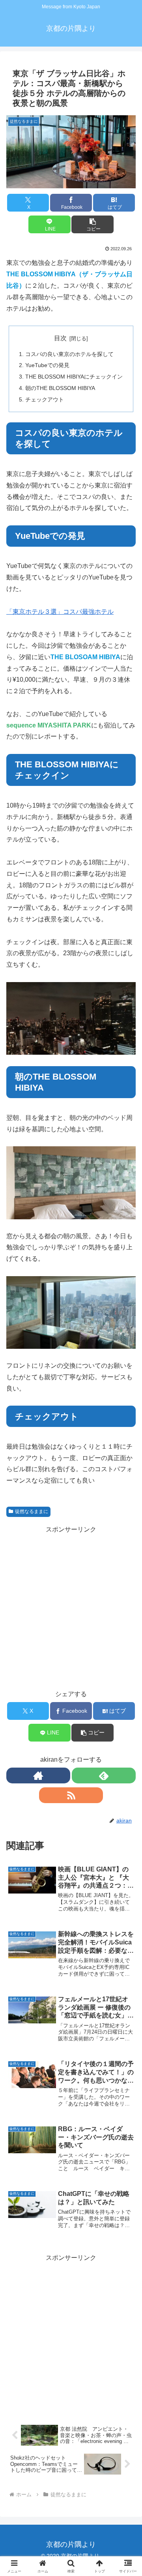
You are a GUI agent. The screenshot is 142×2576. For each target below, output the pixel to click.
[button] (92, 224)
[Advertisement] (71, 2335)
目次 (60, 338)
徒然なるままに (32, 1511)
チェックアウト (45, 399)
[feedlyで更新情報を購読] (104, 1775)
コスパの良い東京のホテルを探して (69, 354)
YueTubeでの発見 (47, 365)
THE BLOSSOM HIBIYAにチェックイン (74, 377)
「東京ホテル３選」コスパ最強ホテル (60, 612)
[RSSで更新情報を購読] (71, 1795)
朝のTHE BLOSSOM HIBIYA (60, 388)
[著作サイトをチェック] (38, 1775)
